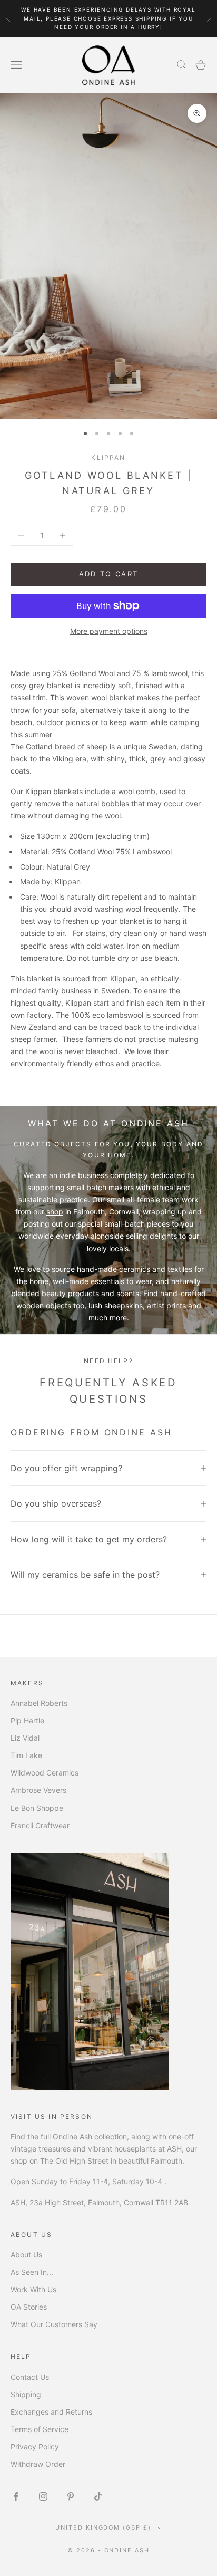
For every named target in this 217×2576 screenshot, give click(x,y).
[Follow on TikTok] (98, 2496)
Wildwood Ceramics (45, 1773)
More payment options (109, 631)
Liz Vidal (25, 1738)
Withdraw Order (38, 2464)
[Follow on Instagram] (43, 2496)
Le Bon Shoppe (37, 1808)
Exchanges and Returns (51, 2412)
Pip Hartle (27, 1720)
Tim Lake (26, 1755)
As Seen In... (32, 2272)
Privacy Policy (35, 2447)
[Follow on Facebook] (16, 2496)
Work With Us (33, 2289)
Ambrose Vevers (38, 1790)
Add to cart (109, 574)
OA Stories (29, 2307)
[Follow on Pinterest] (71, 2496)
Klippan (108, 457)
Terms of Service (40, 2429)
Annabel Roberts (39, 1703)
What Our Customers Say (54, 2324)
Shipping (26, 2394)
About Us (26, 2255)
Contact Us (30, 2377)
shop (55, 1212)
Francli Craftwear (40, 1825)
